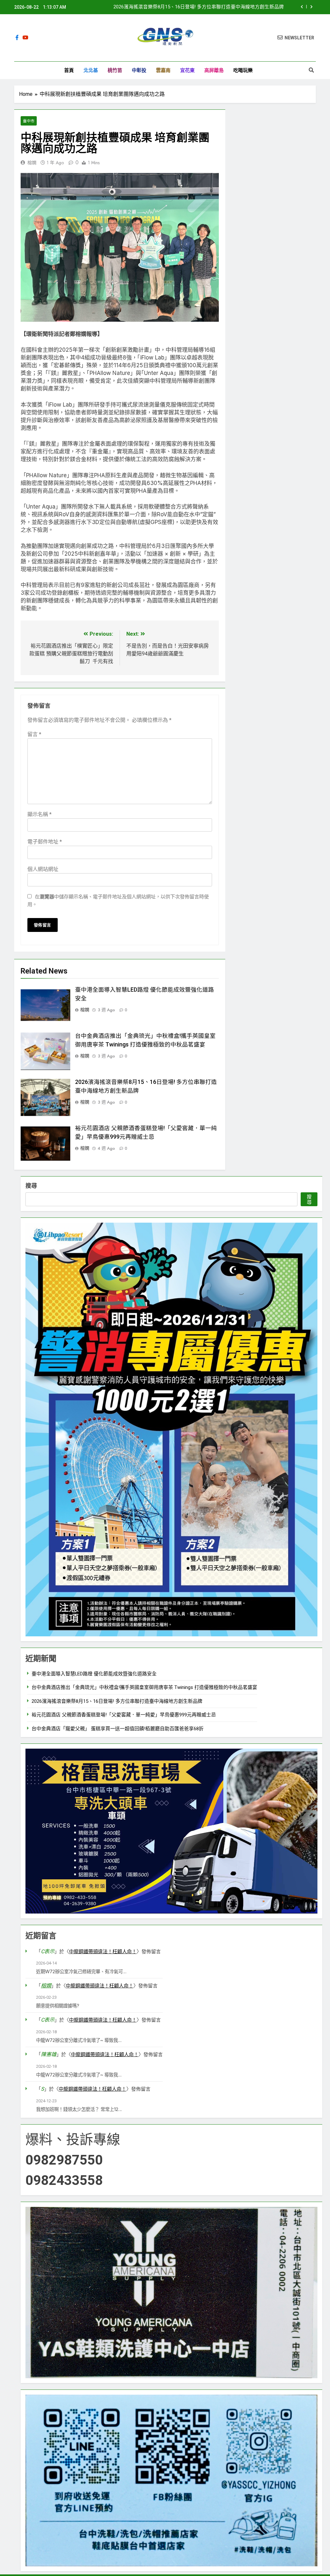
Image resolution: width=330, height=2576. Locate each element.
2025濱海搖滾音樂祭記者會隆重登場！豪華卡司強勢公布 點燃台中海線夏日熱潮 (198, 7)
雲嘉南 (163, 70)
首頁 (69, 70)
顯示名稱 (39, 814)
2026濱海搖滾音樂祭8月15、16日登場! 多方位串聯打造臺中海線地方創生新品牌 (117, 1701)
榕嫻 (32, 163)
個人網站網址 (43, 869)
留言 (34, 734)
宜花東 (187, 70)
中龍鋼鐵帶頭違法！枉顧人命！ (103, 1952)
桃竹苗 (115, 70)
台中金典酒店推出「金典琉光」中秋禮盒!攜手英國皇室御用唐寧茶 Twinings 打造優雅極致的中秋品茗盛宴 (144, 1687)
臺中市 (29, 121)
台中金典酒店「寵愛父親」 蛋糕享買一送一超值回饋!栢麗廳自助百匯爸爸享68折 (118, 1729)
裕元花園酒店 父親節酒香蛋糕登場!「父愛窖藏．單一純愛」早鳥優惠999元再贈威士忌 (124, 1715)
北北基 (91, 70)
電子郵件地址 (45, 842)
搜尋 (31, 1186)
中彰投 (139, 70)
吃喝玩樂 (243, 70)
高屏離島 (214, 70)
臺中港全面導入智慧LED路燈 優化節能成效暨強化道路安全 (94, 1674)
